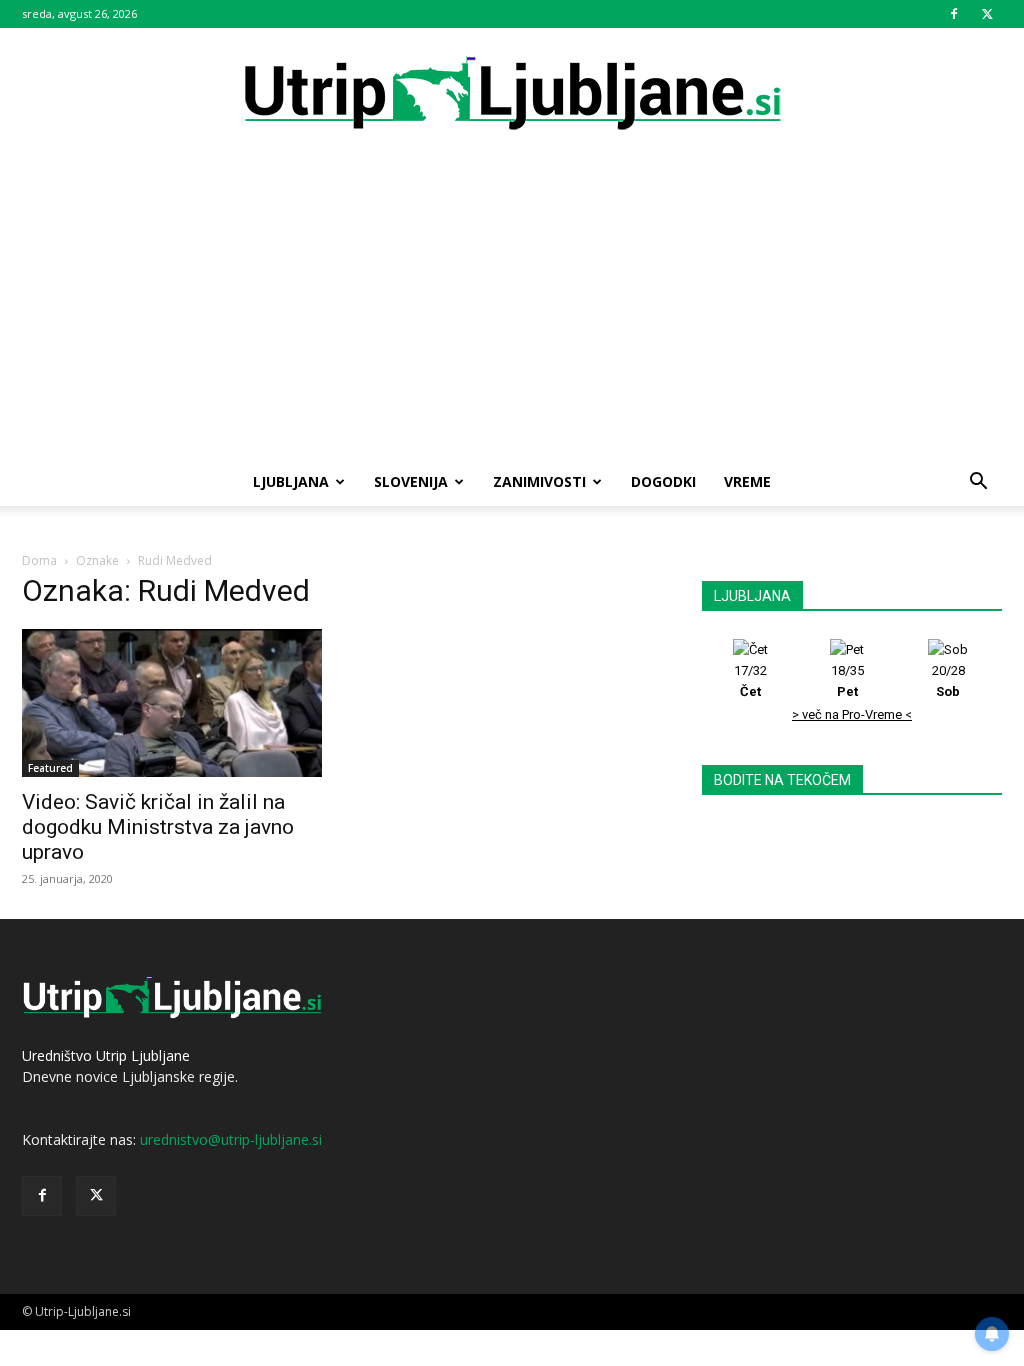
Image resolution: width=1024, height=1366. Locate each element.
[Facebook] (954, 14)
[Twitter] (987, 14)
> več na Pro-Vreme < (852, 714)
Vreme (747, 481)
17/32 (750, 681)
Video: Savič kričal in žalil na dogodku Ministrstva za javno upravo (158, 827)
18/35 (847, 681)
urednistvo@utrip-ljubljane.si (231, 1139)
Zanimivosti (539, 481)
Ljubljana (291, 481)
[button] (978, 483)
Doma (39, 560)
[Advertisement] (512, 308)
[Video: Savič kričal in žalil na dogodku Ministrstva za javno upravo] (172, 703)
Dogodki (663, 481)
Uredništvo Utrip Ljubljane (106, 1055)
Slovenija (411, 481)
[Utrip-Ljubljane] (512, 94)
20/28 (948, 681)
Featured (50, 768)
